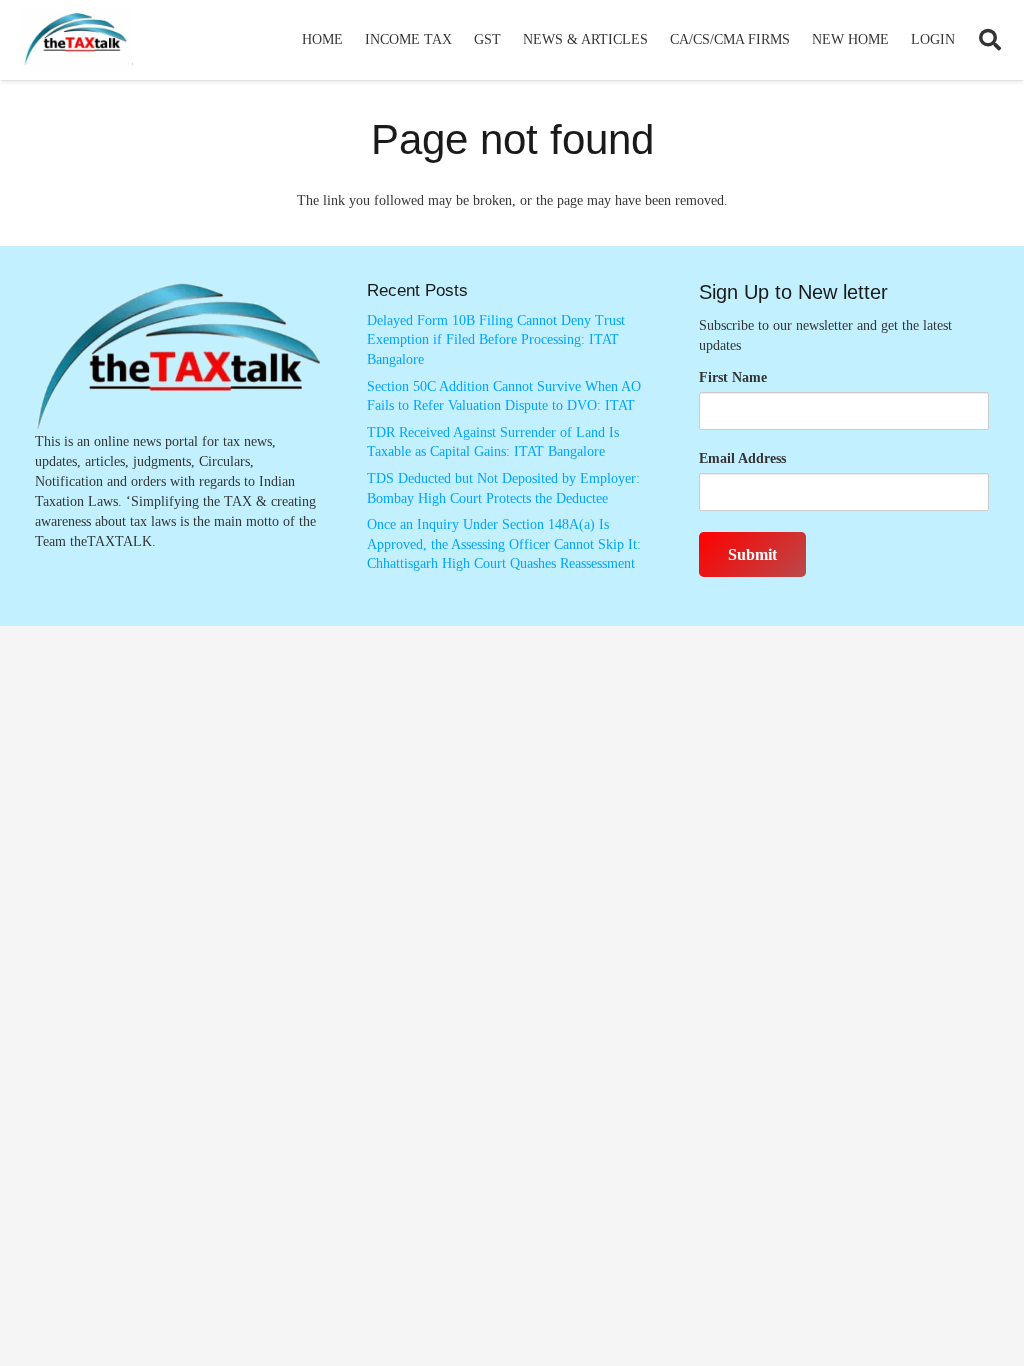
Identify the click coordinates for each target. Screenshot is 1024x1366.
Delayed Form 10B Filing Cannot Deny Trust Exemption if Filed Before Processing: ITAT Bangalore (496, 340)
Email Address (742, 458)
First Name (733, 377)
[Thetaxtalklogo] (77, 40)
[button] (460, 40)
